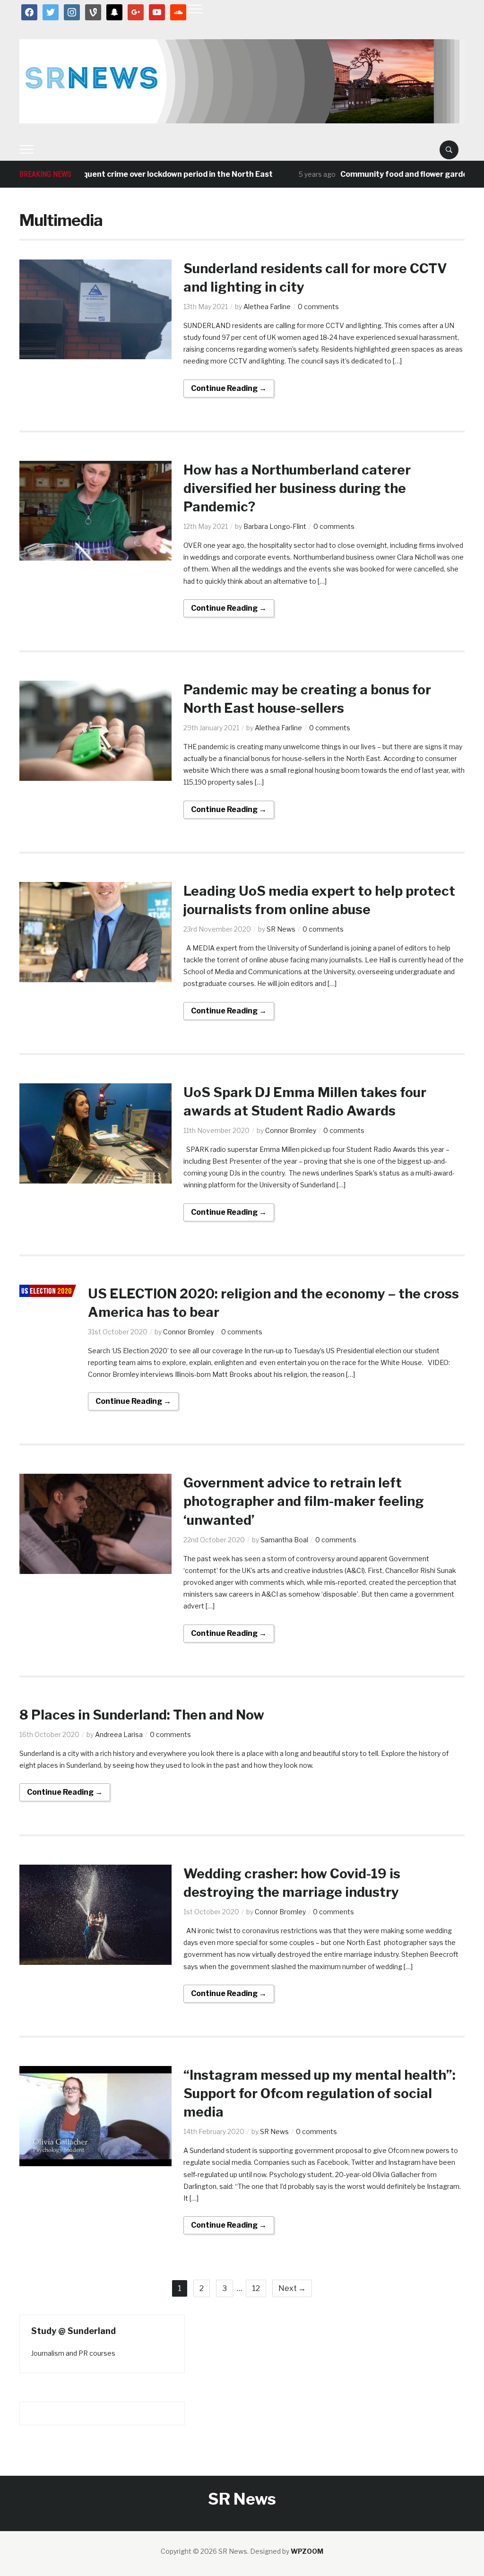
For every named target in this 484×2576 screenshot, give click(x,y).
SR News (281, 929)
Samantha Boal (284, 1540)
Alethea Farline (267, 307)
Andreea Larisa (119, 1734)
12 (256, 2288)
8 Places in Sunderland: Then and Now (142, 1715)
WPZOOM (307, 2551)
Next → (292, 2288)
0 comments (318, 307)
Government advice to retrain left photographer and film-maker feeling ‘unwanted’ (304, 1501)
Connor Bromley (291, 1130)
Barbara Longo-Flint (275, 526)
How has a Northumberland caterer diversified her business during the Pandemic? (297, 488)
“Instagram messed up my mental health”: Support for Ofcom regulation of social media (320, 2093)
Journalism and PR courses (73, 2353)
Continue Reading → (229, 388)
